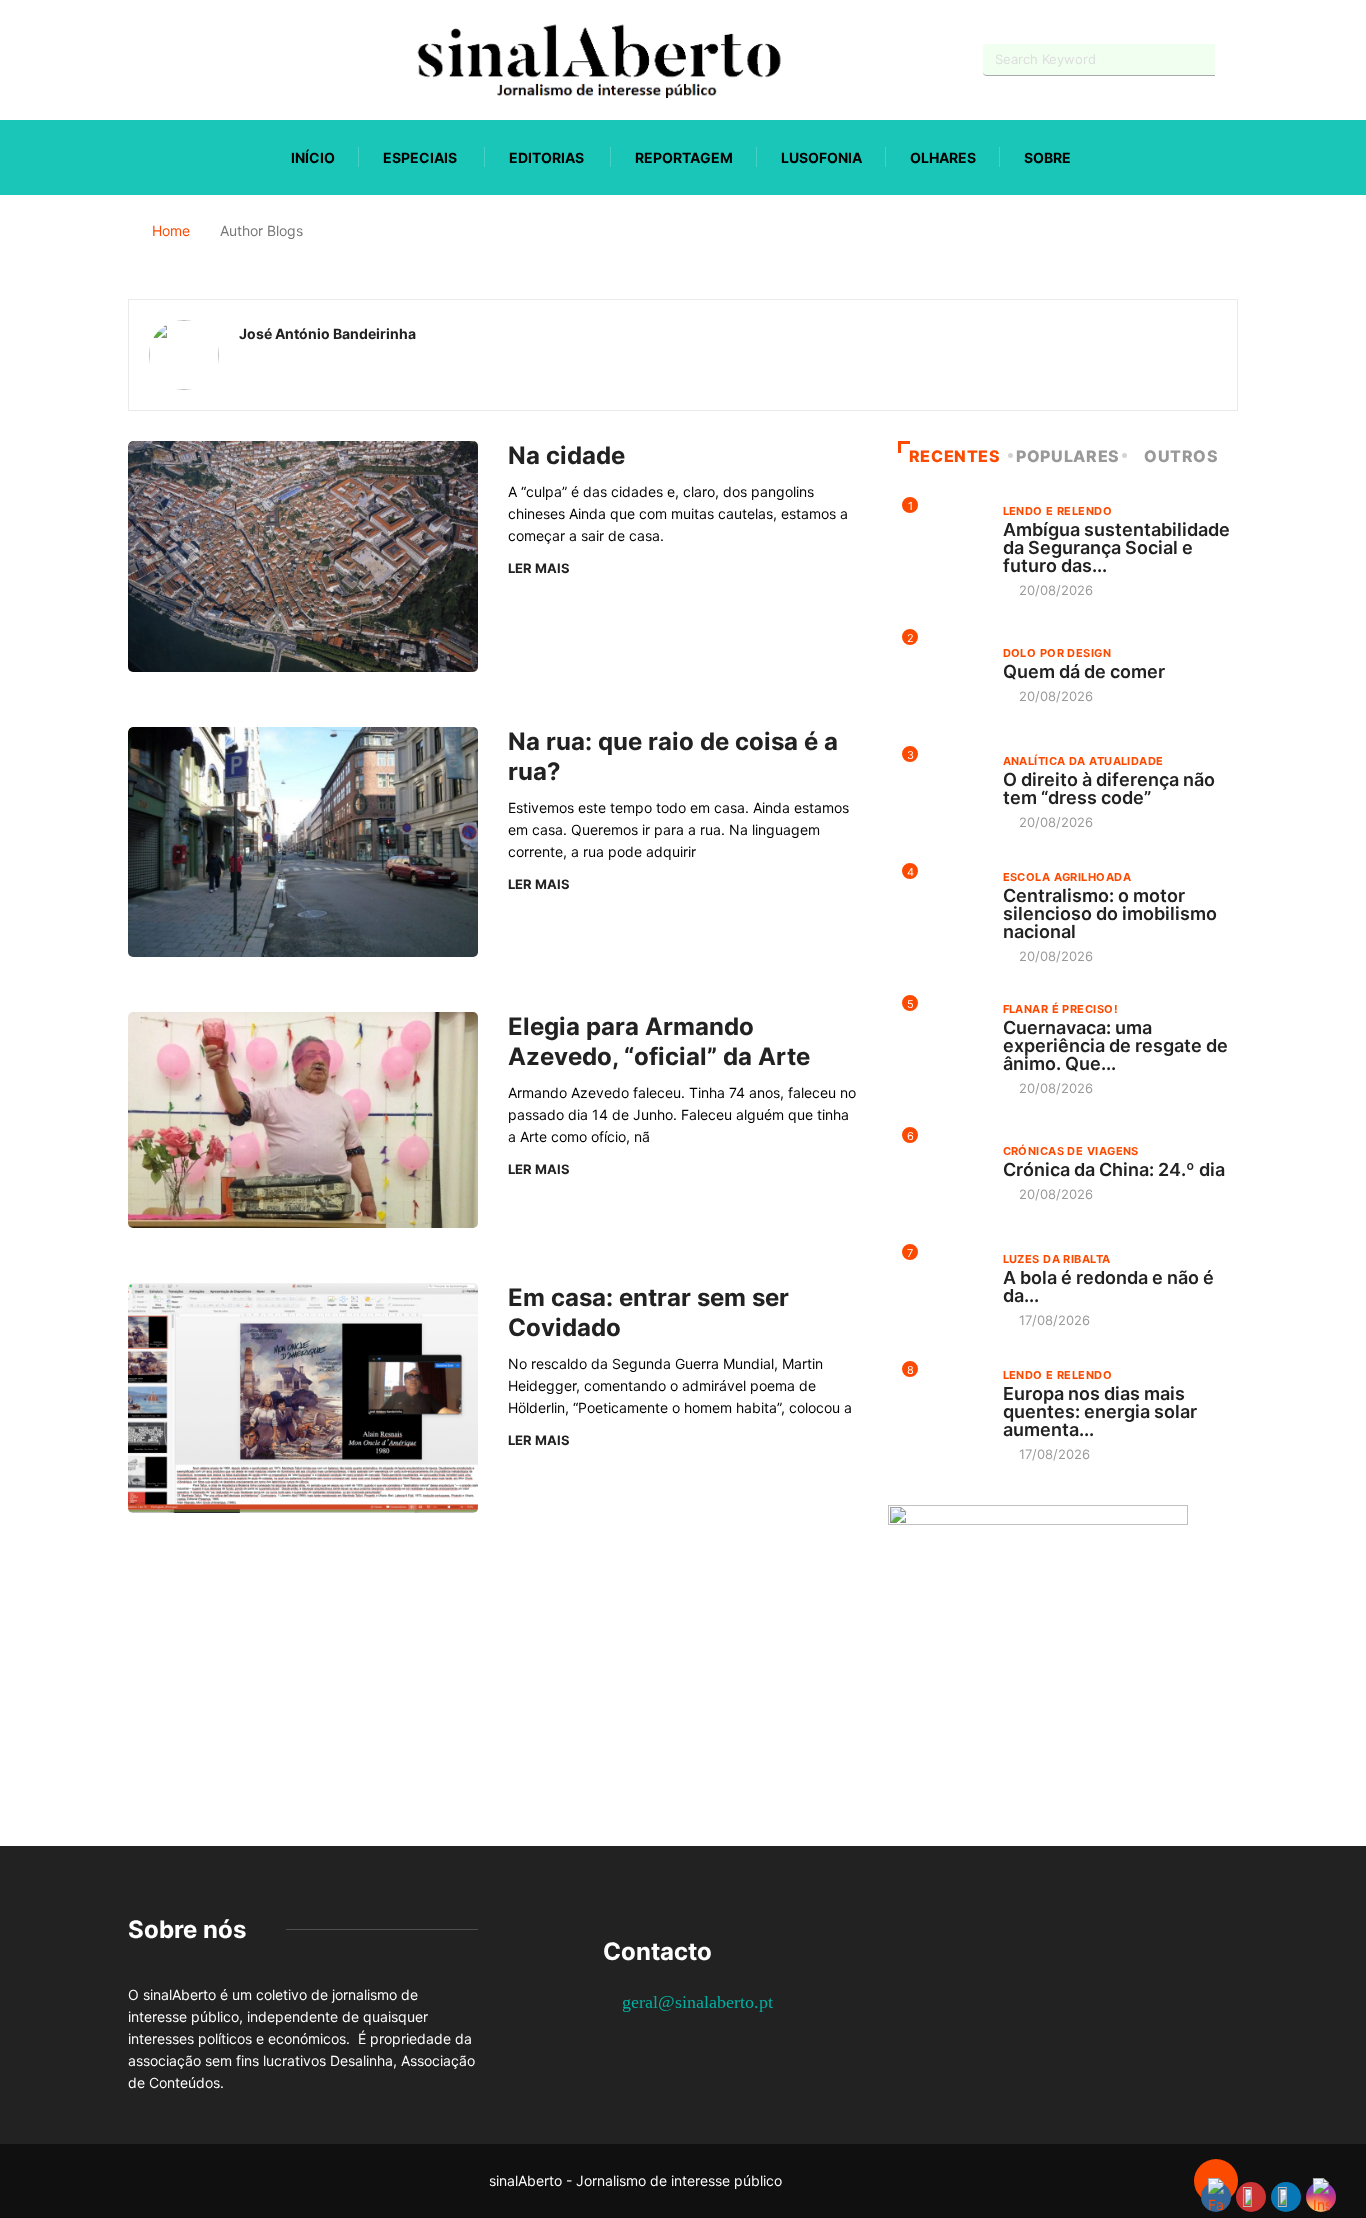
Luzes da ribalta (1057, 1259)
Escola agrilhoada (1067, 877)
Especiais (420, 157)
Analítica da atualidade (1083, 761)
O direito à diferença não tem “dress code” (1109, 788)
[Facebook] (133, 60)
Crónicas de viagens (1071, 1151)
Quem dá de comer (1084, 671)
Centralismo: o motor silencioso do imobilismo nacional (1110, 913)
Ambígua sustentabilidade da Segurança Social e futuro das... (1116, 547)
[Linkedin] (238, 59)
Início (313, 157)
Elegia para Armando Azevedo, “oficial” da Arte (659, 1041)
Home (171, 230)
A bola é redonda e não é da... (1108, 1286)
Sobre (1047, 157)
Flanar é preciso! (1060, 1009)
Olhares (943, 157)
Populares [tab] (1068, 456)
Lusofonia (821, 157)
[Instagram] (203, 59)
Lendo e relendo (1058, 511)
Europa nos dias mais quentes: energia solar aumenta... (1100, 1411)
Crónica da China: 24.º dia (1114, 1169)
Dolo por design (1057, 653)
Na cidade (566, 455)
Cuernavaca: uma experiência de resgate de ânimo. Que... (1115, 1045)
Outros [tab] (1181, 456)
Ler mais (539, 568)
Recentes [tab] (955, 456)
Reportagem (684, 157)
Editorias (546, 157)
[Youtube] (168, 59)
